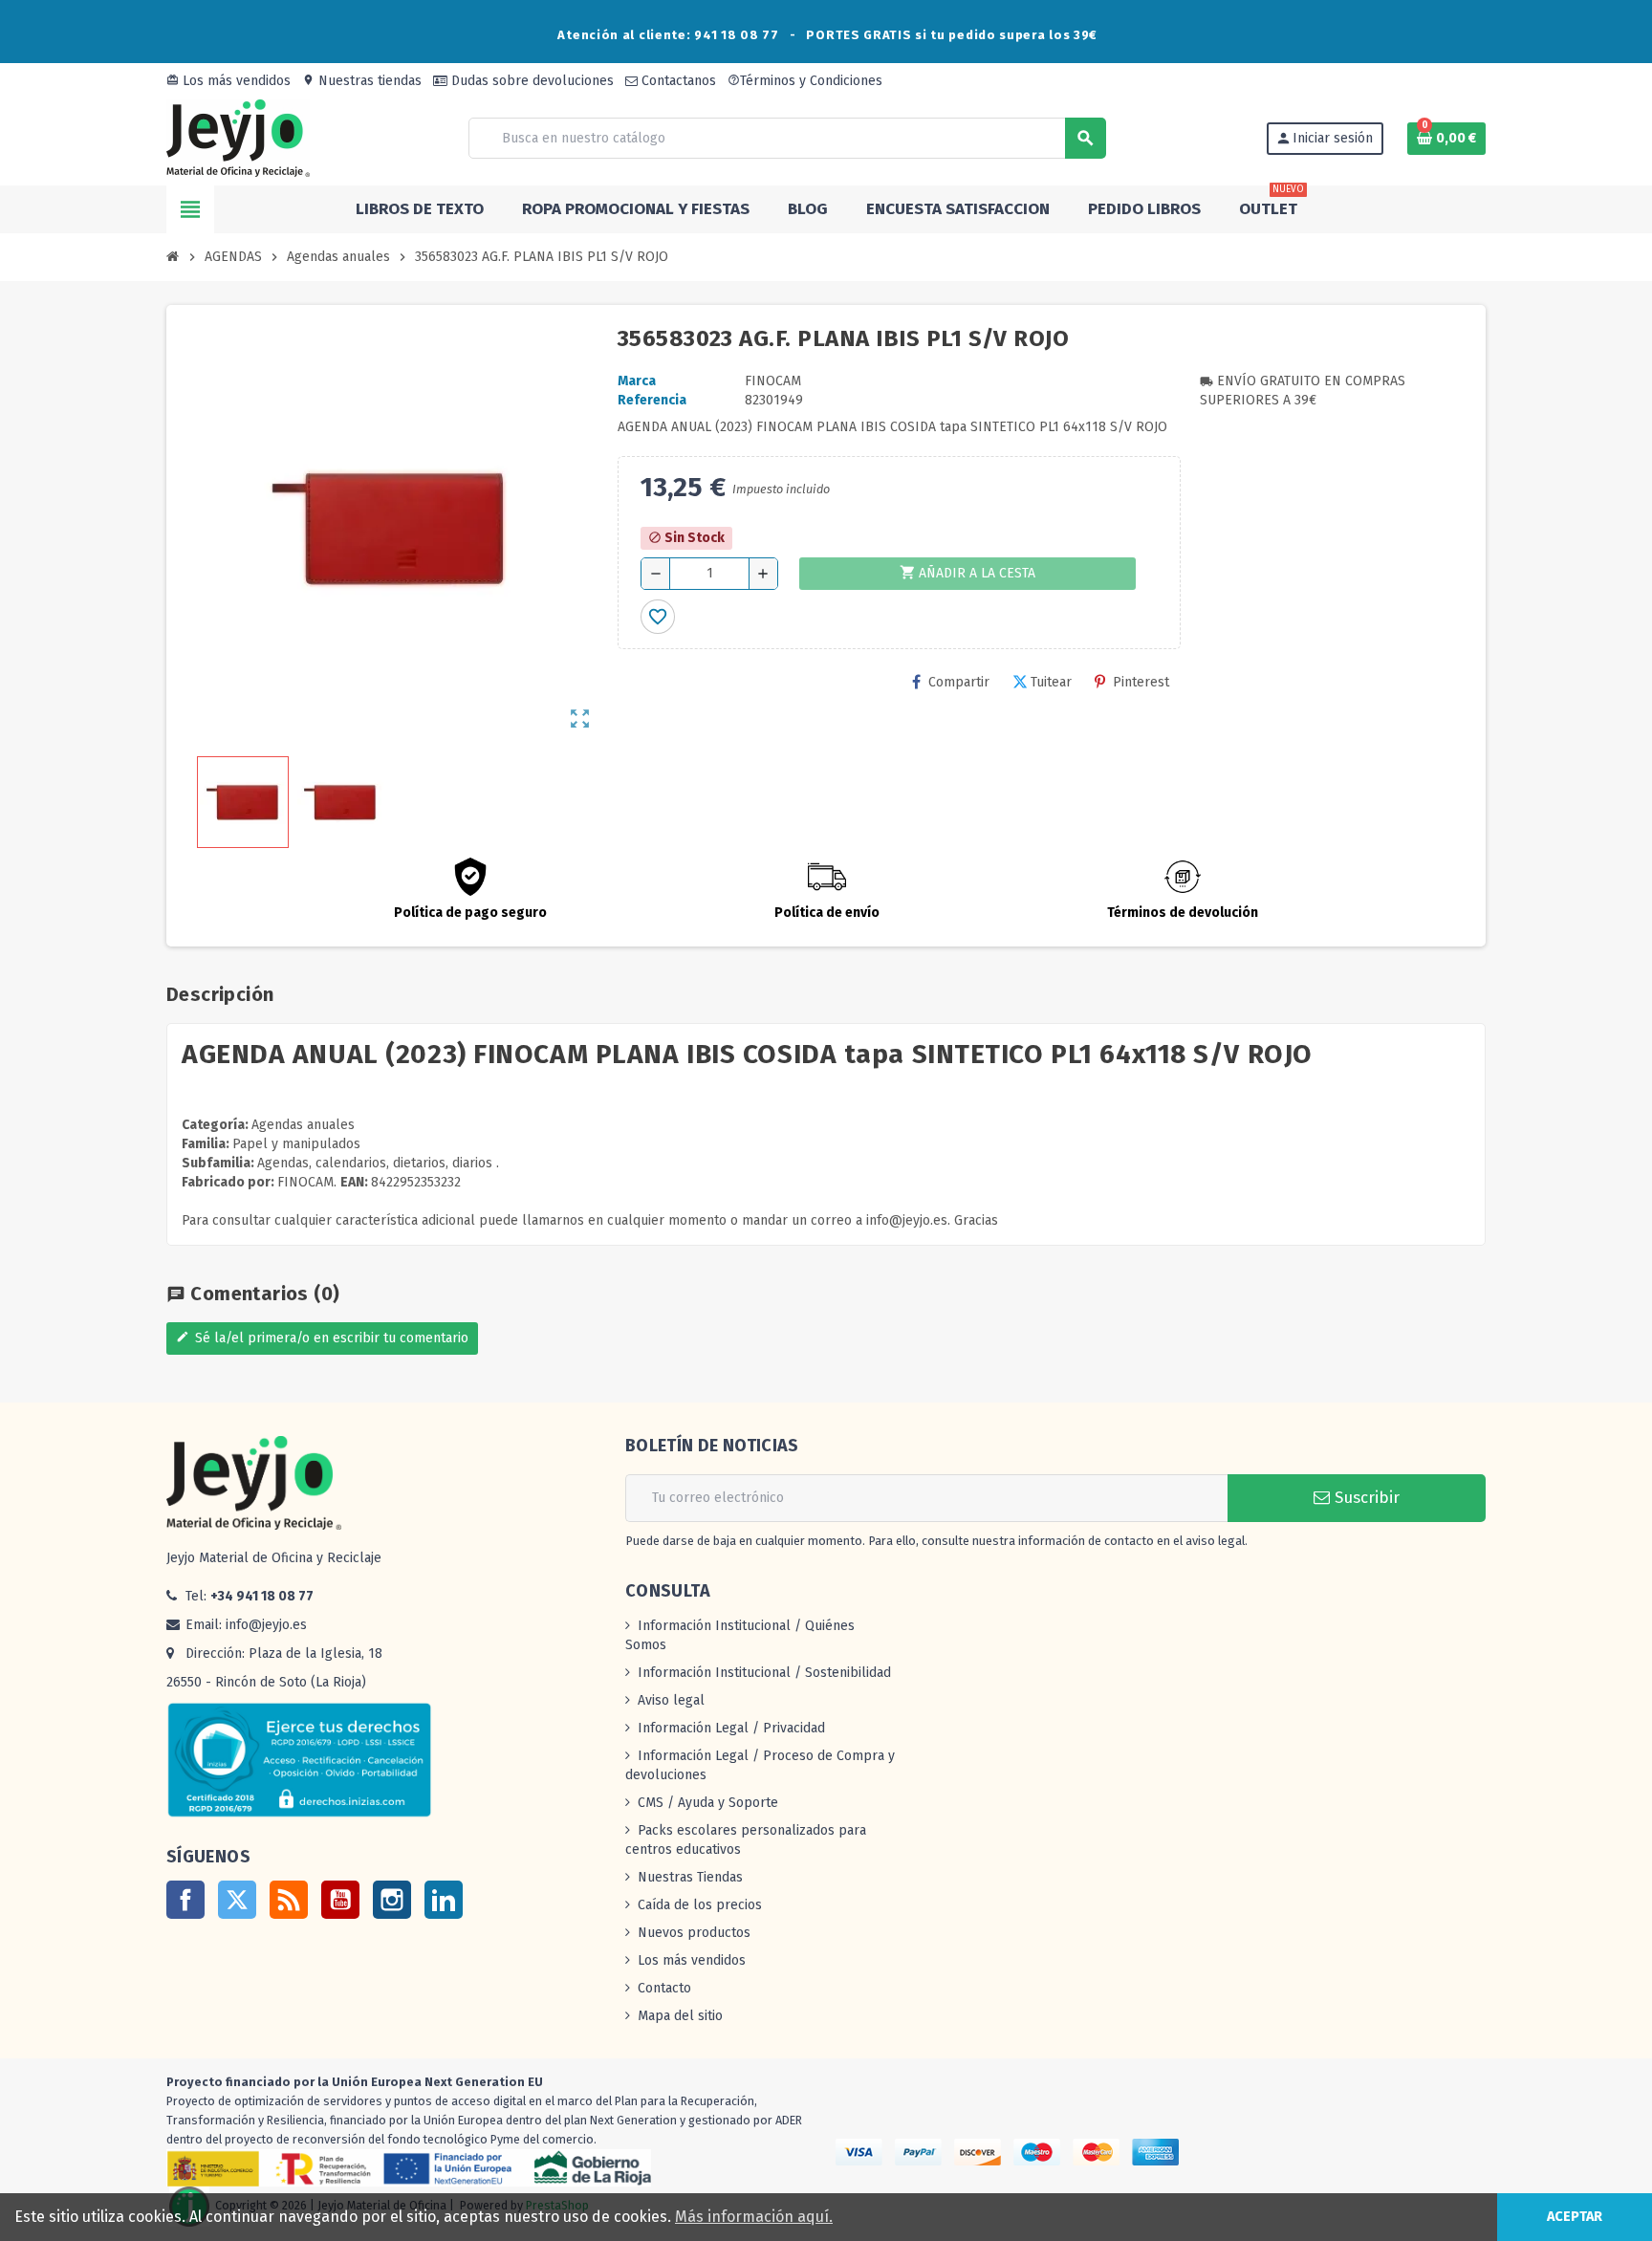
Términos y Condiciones (805, 81)
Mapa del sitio (680, 2016)
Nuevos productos (694, 1933)
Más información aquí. (754, 2217)
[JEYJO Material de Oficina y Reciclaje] (238, 137)
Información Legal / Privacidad (731, 1728)
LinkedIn (444, 1900)
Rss (289, 1900)
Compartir (959, 682)
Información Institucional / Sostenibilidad (764, 1673)
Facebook (185, 1900)
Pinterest (1141, 682)
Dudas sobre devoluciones (531, 81)
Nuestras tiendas (362, 81)
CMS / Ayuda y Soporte (708, 1803)
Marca (637, 381)
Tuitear (1051, 682)
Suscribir (1365, 1498)
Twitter (237, 1900)
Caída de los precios (700, 1905)
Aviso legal (671, 1700)
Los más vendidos (228, 81)
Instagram (392, 1900)
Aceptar (1575, 2217)
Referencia (652, 400)
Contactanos (677, 81)
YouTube (340, 1900)
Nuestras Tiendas (690, 1877)
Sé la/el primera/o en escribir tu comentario (322, 1338)
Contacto (664, 1988)
